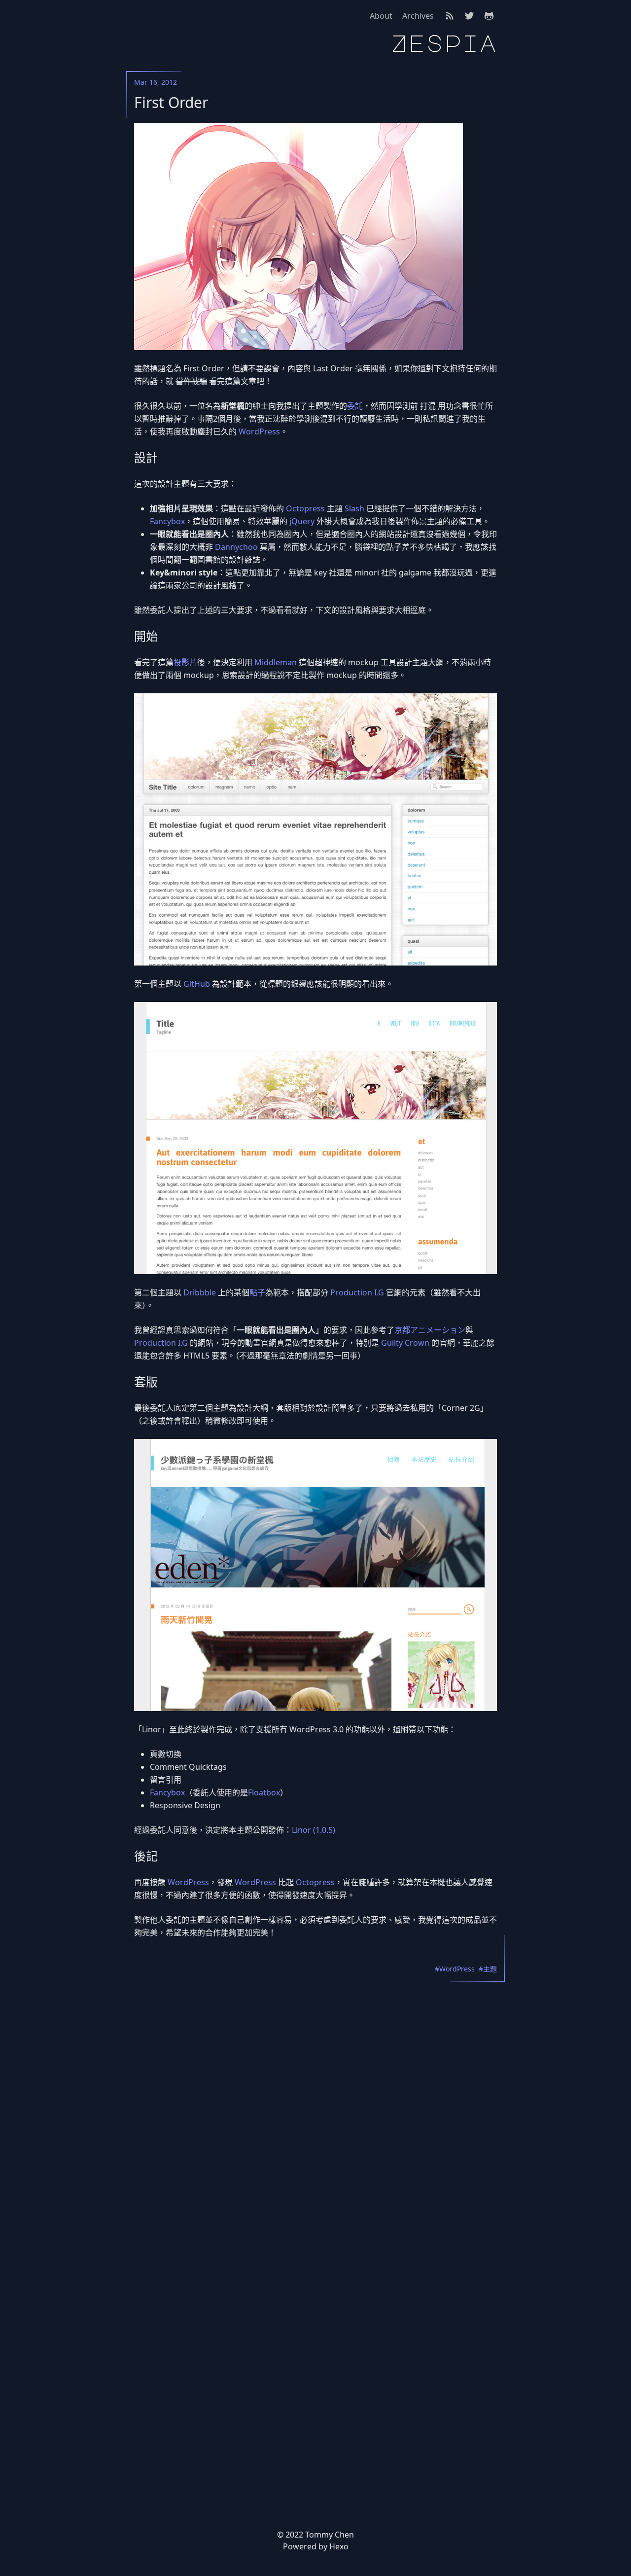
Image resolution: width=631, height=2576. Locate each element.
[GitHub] (489, 16)
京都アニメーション (430, 1330)
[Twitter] (469, 16)
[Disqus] (315, 2098)
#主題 (488, 1969)
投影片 (185, 662)
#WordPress (455, 1969)
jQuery (302, 521)
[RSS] (450, 16)
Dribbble (200, 1292)
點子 (257, 1292)
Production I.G (357, 1292)
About (381, 16)
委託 (355, 406)
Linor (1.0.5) (314, 1830)
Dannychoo (236, 547)
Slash (354, 508)
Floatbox (264, 1792)
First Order (171, 103)
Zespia (444, 43)
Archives (418, 16)
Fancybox (167, 521)
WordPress (259, 431)
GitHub (197, 984)
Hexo (339, 2546)
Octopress (305, 508)
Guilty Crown (405, 1343)
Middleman (276, 662)
